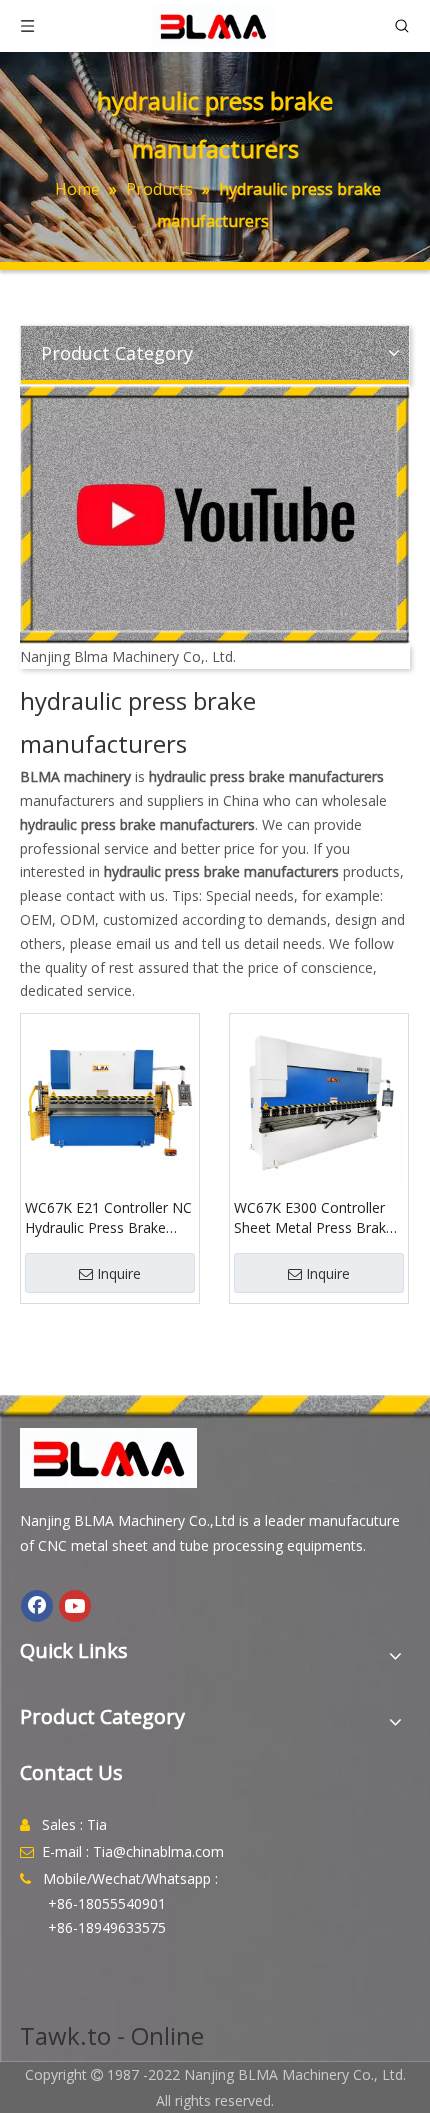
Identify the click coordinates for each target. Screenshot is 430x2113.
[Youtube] (75, 1606)
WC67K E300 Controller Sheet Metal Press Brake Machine (314, 1218)
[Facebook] (37, 1606)
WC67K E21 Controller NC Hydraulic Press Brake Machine (108, 1218)
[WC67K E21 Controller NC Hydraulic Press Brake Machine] (110, 1101)
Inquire (119, 1273)
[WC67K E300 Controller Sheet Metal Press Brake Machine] (319, 1101)
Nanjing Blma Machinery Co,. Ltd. (128, 656)
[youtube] (215, 515)
